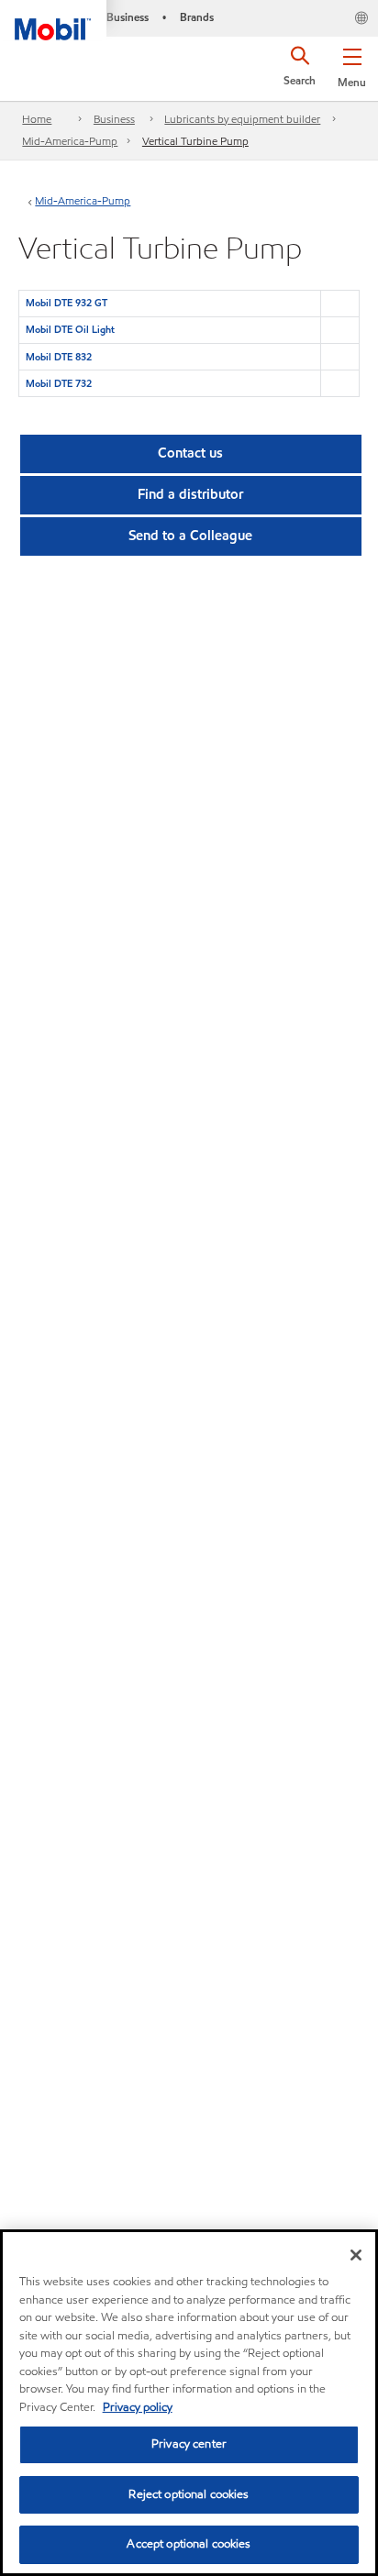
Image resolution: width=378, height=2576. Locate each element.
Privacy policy (138, 2407)
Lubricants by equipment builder (242, 119)
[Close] (356, 2255)
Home (37, 119)
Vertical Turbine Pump (195, 141)
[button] (352, 64)
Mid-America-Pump (70, 141)
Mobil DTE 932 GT (67, 303)
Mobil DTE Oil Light (70, 329)
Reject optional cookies (189, 2494)
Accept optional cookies (189, 2544)
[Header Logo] (53, 20)
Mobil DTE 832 (59, 357)
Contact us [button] (190, 453)
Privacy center (189, 2444)
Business (114, 119)
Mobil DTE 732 (59, 383)
